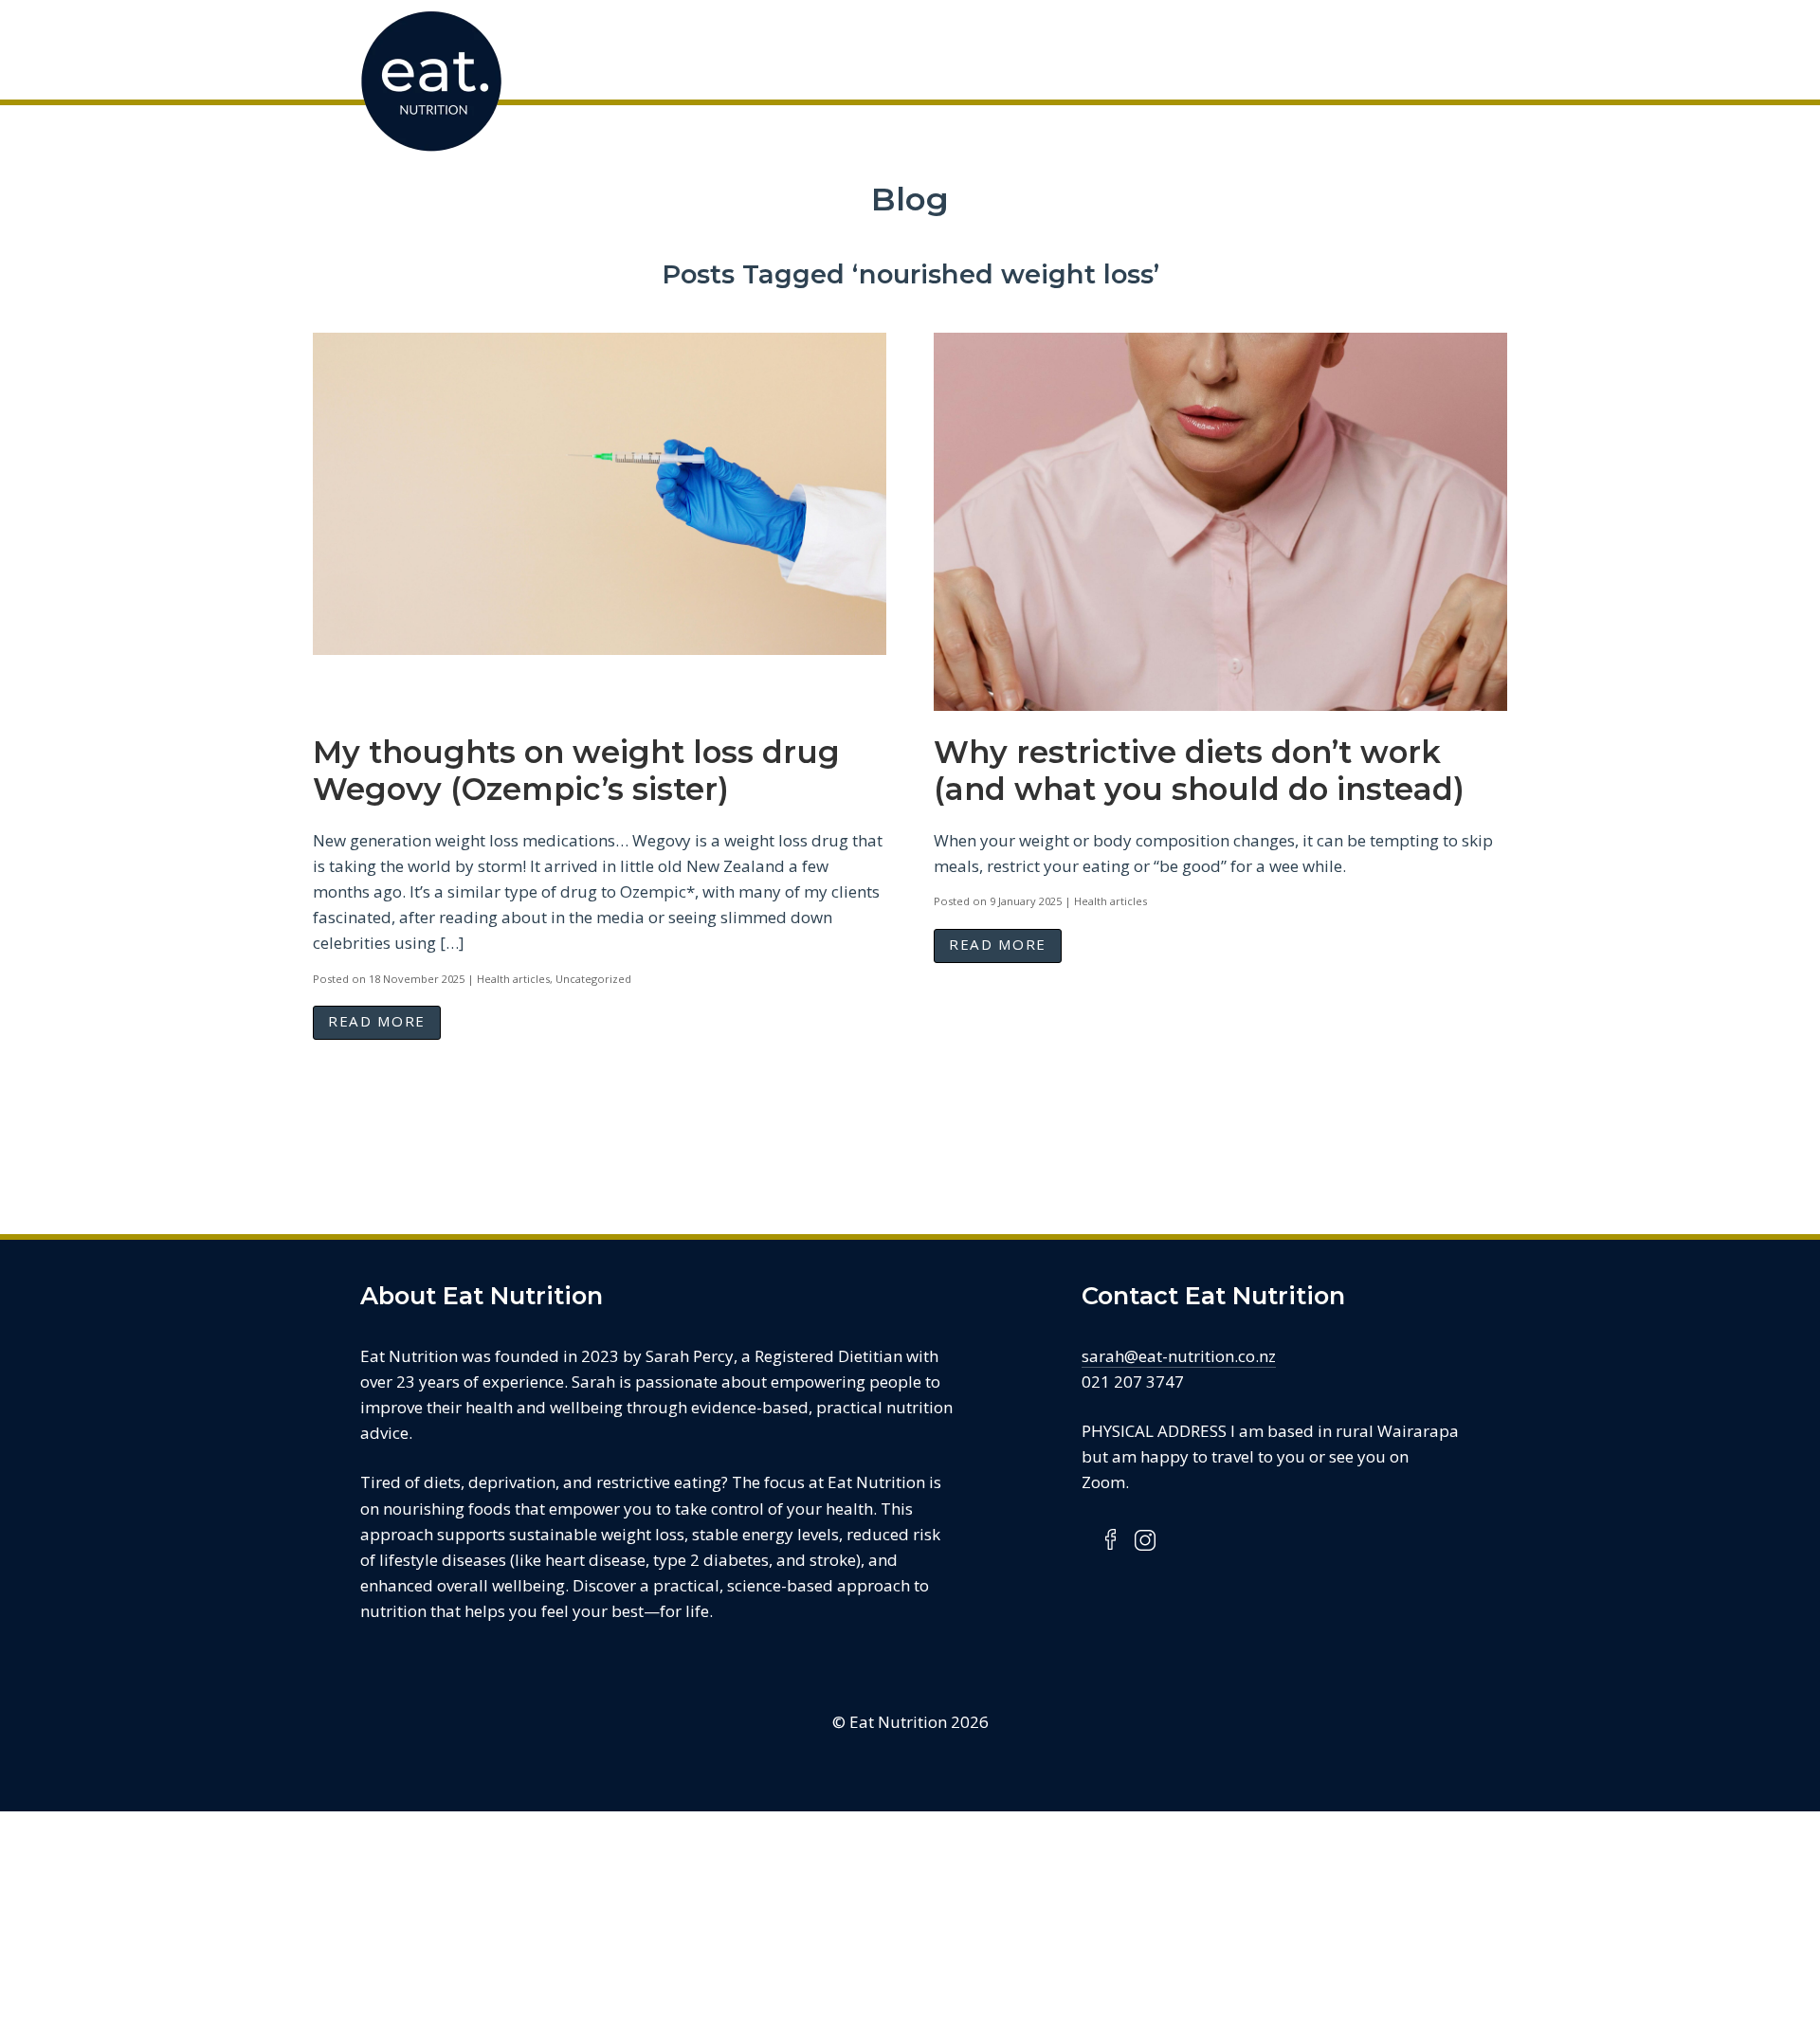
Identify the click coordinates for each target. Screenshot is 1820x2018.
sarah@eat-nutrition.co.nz (1179, 1356)
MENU (1450, 47)
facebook (1112, 1539)
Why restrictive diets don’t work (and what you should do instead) (1199, 771)
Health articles (513, 979)
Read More (377, 1021)
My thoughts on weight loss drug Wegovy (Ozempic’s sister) (576, 771)
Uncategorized (593, 979)
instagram (1144, 1539)
